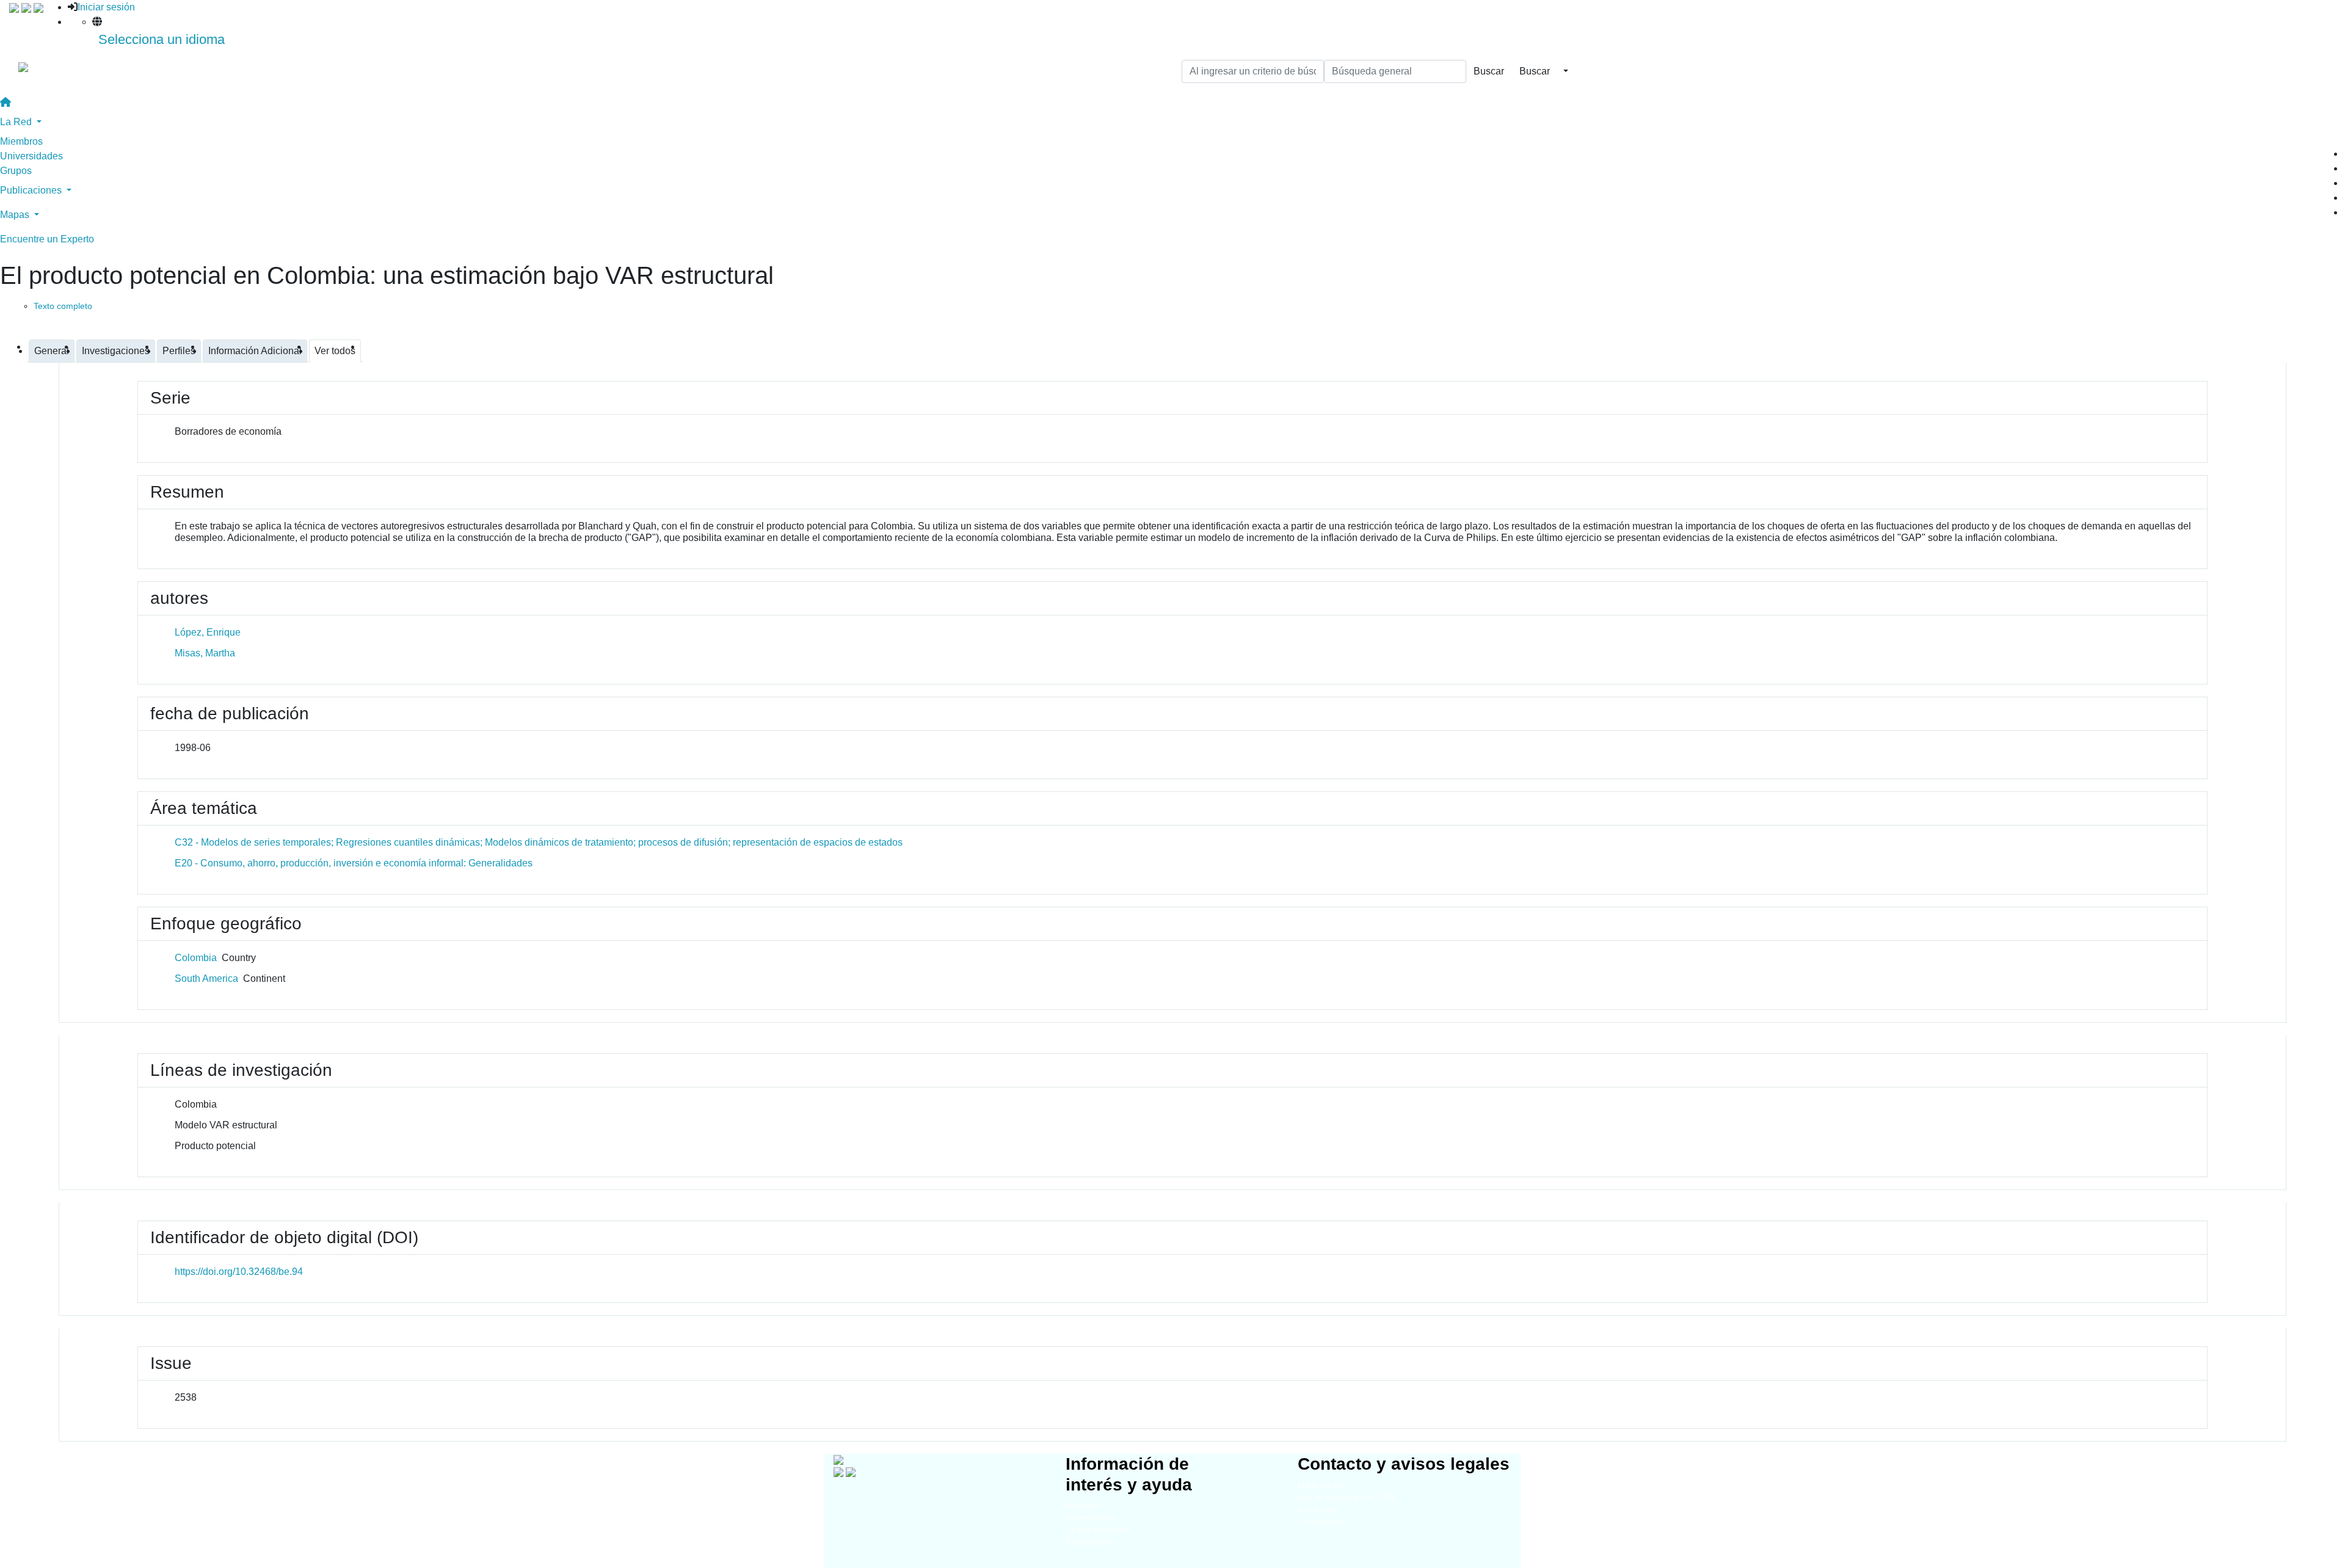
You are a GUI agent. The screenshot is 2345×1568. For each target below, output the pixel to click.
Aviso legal (1317, 1510)
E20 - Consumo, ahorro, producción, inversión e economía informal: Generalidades (354, 863)
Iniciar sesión (106, 7)
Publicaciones (1090, 1542)
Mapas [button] (16, 215)
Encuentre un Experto (47, 239)
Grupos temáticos (1097, 1530)
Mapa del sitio (1322, 1485)
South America (206, 978)
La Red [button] (17, 122)
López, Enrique (208, 632)
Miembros (21, 141)
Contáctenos (1320, 1522)
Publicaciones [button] (32, 190)
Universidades (31, 156)
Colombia (196, 958)
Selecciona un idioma (162, 39)
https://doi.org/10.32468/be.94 (239, 1272)
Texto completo (63, 306)
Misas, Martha (205, 653)
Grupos (16, 171)
